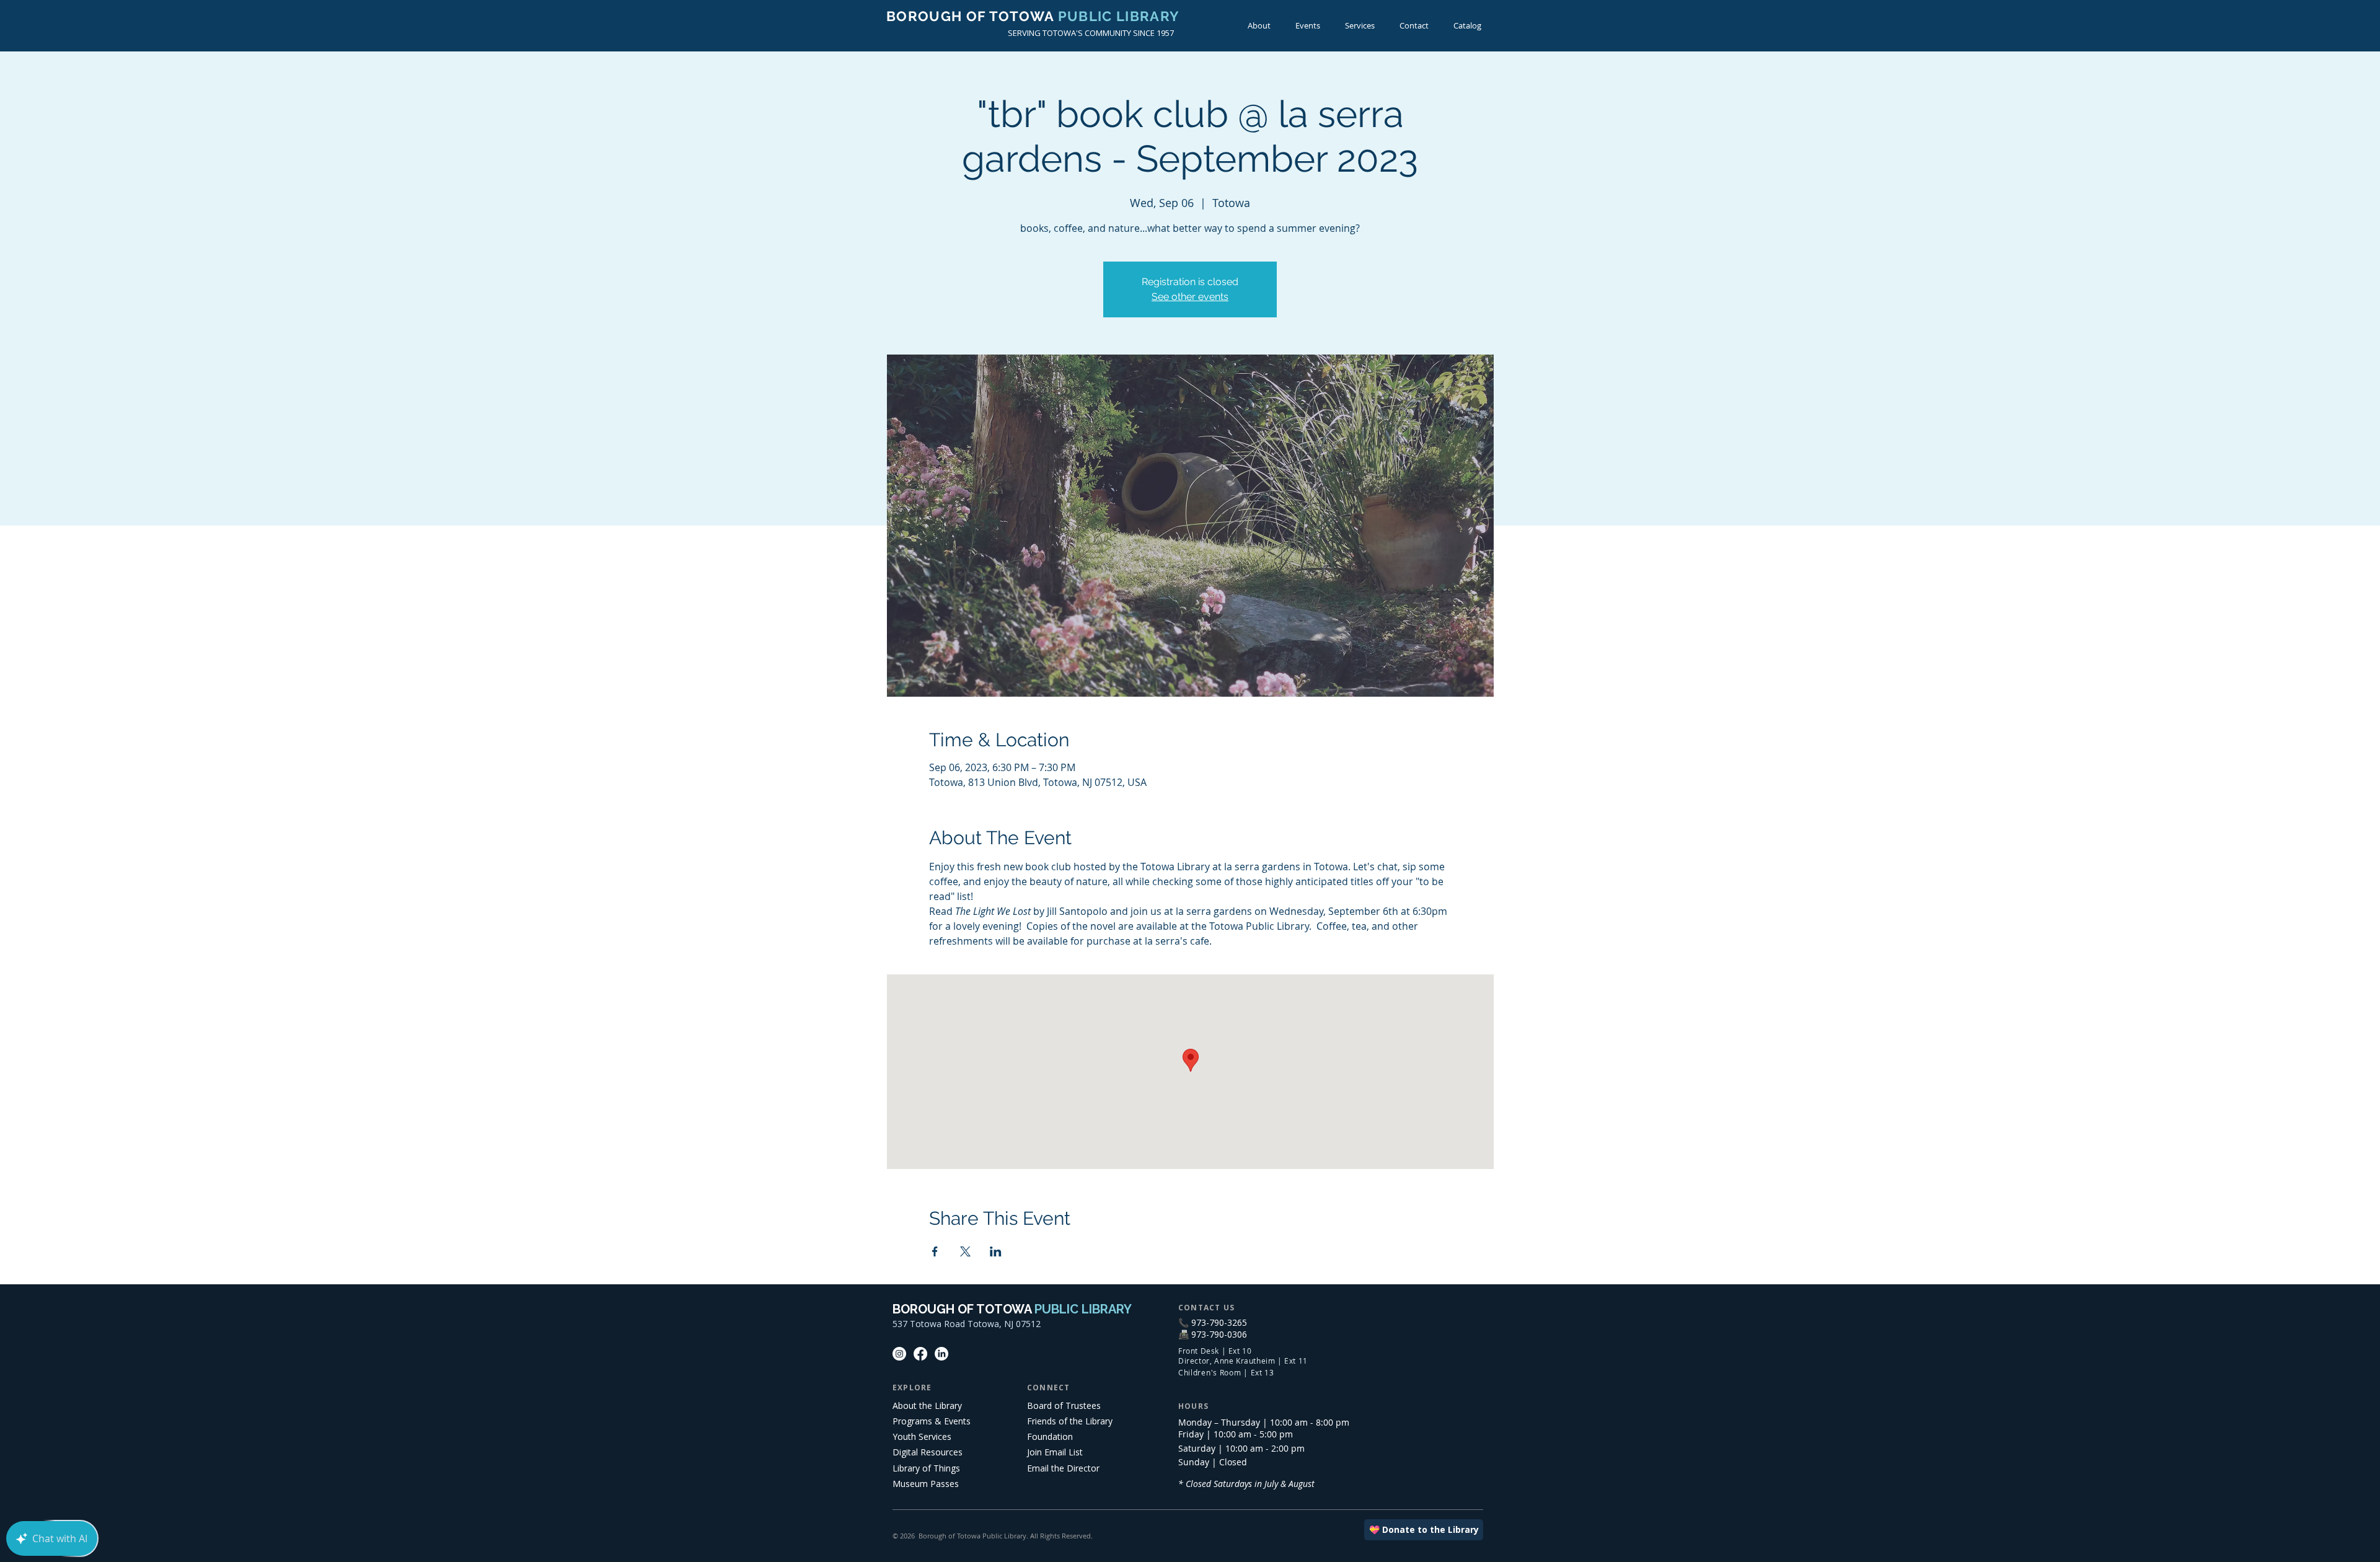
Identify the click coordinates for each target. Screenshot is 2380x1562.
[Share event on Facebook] (935, 1251)
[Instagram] (899, 1354)
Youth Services (922, 1436)
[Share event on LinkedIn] (996, 1251)
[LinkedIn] (941, 1354)
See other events (1190, 297)
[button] (1308, 26)
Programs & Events (932, 1421)
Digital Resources (928, 1452)
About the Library (927, 1405)
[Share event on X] (965, 1251)
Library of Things (926, 1468)
